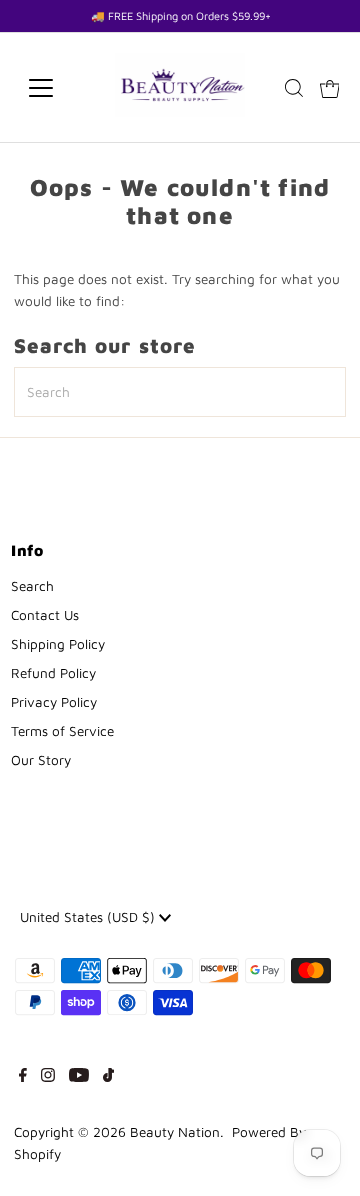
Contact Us (45, 615)
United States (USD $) (89, 917)
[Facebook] (23, 1077)
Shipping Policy (58, 644)
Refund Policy (53, 673)
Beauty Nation (175, 1132)
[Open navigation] (53, 88)
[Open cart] (330, 88)
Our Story (41, 760)
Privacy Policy (54, 702)
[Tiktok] (108, 1077)
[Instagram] (48, 1077)
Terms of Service (62, 731)
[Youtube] (79, 1077)
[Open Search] (294, 88)
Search (32, 586)
